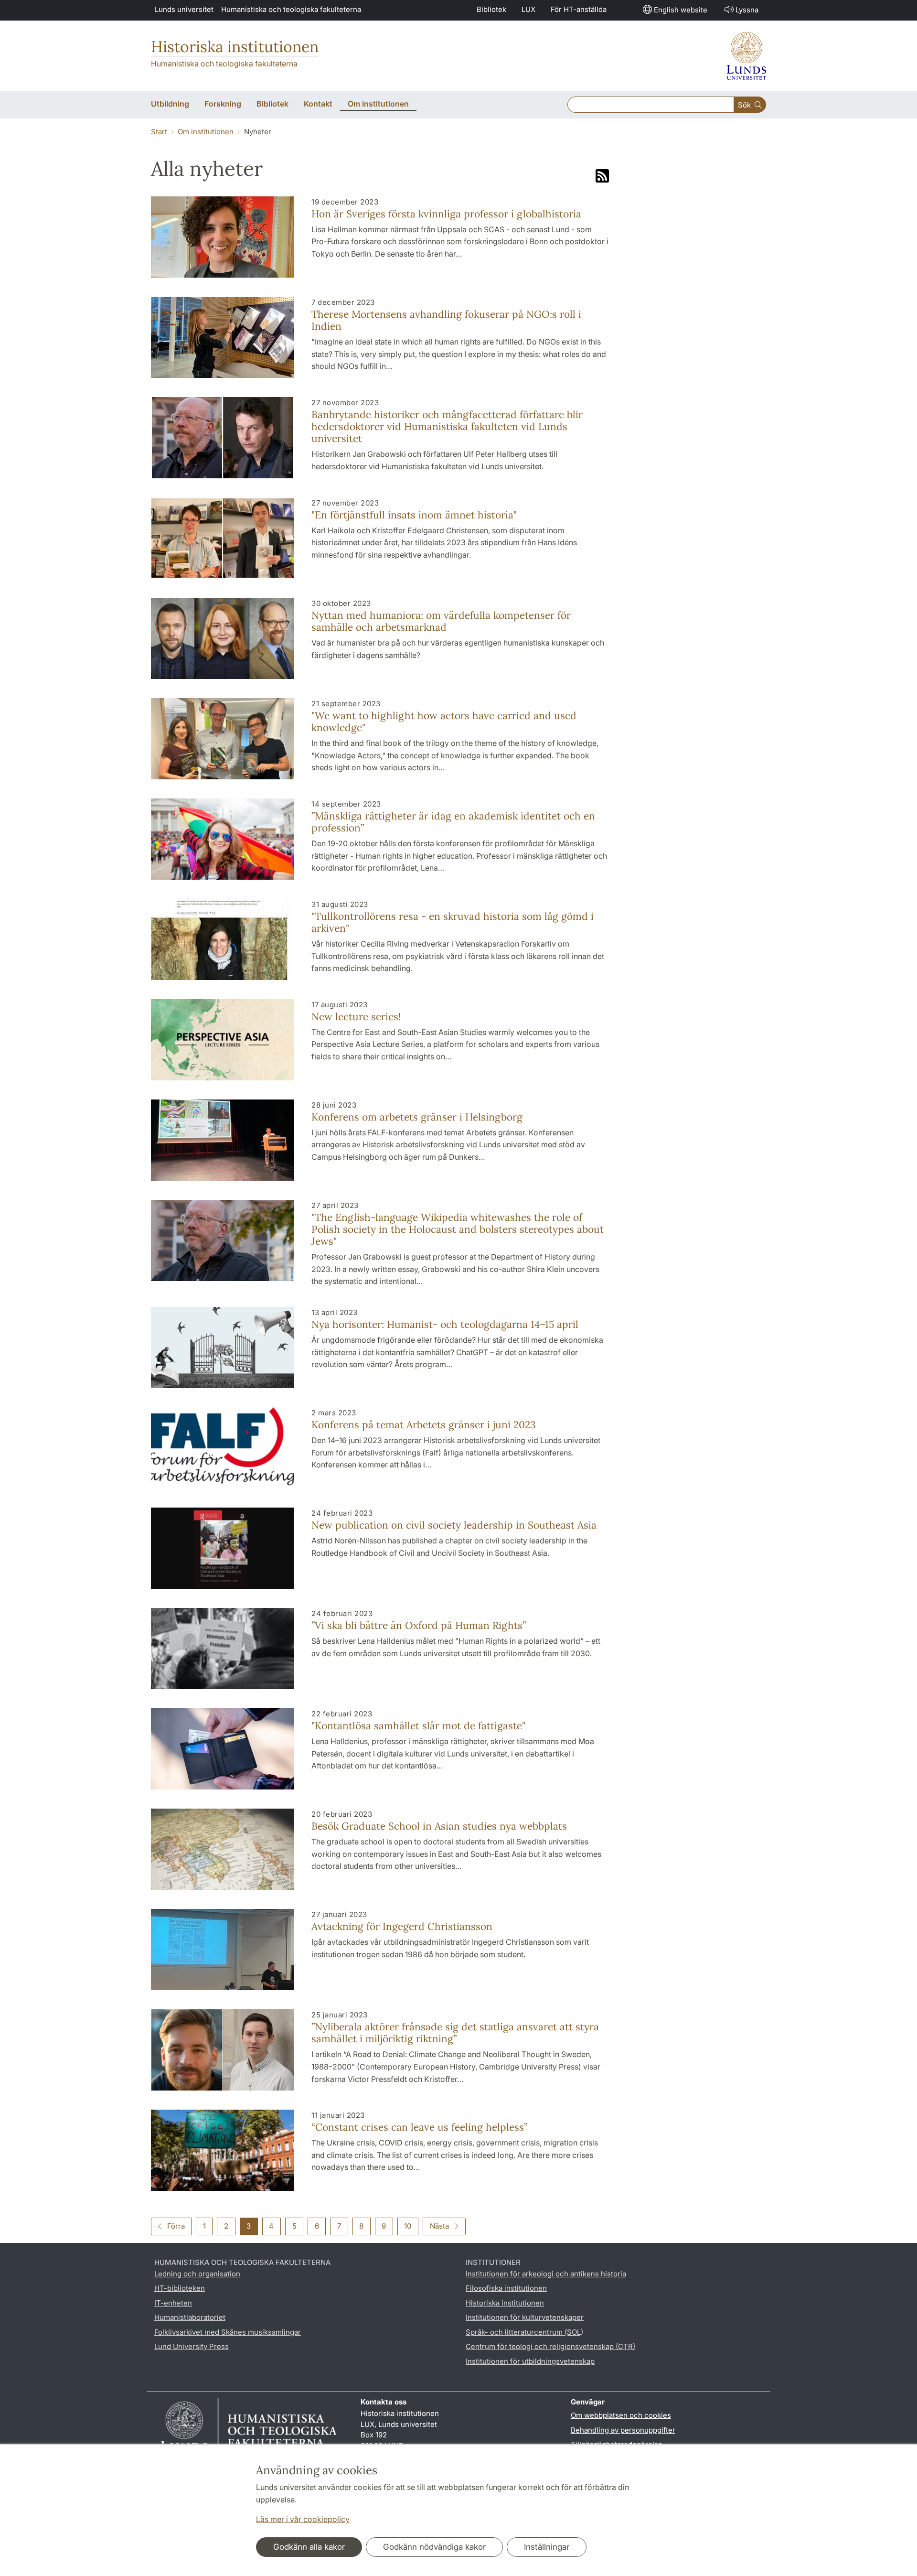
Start (159, 132)
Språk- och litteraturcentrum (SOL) (524, 2332)
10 (408, 2226)
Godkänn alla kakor (309, 2547)
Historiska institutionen (235, 47)
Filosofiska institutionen (506, 2288)
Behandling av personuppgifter (623, 2430)
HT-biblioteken (180, 2288)
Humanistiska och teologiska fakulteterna (291, 9)
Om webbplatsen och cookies (621, 2415)
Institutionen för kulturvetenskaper (525, 2317)
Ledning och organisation (197, 2274)
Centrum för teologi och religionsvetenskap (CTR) (550, 2346)
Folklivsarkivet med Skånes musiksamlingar (228, 2332)
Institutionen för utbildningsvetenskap (530, 2361)
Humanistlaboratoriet (190, 2317)
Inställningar (547, 2547)
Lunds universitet (184, 9)
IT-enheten (173, 2303)
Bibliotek (491, 9)
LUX (528, 9)
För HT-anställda (579, 9)
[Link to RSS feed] (602, 177)
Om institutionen (206, 132)
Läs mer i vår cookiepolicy (303, 2519)
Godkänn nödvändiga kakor (434, 2547)
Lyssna (747, 10)
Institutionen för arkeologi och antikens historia (546, 2274)
